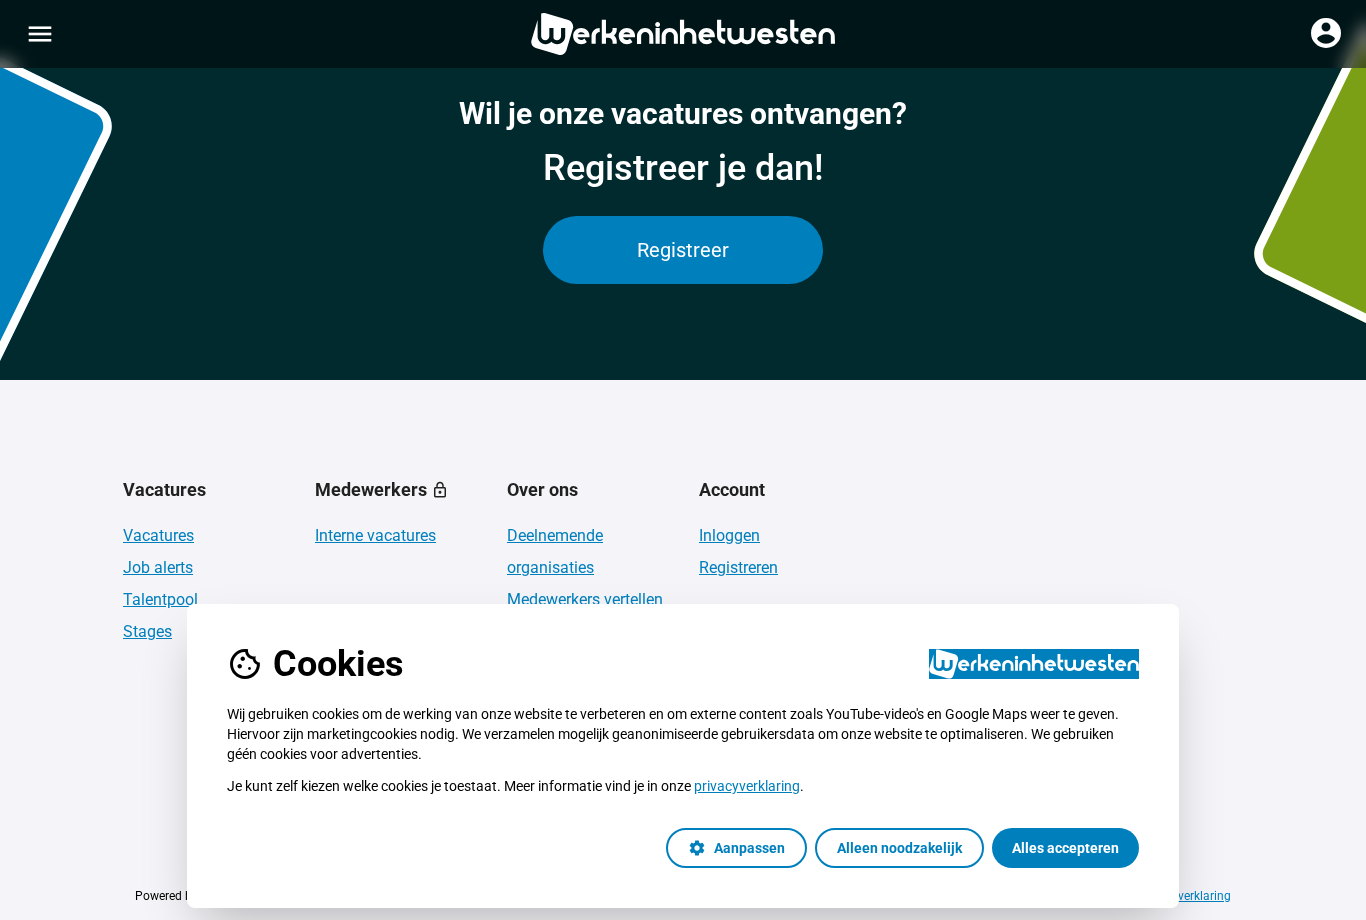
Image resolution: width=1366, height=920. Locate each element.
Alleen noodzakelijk (899, 848)
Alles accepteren (1065, 848)
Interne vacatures (375, 535)
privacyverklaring (747, 786)
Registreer (683, 250)
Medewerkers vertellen (585, 599)
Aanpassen (736, 848)
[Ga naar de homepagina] (683, 34)
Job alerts (158, 567)
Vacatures (158, 535)
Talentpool (160, 599)
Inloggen (729, 535)
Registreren (738, 567)
